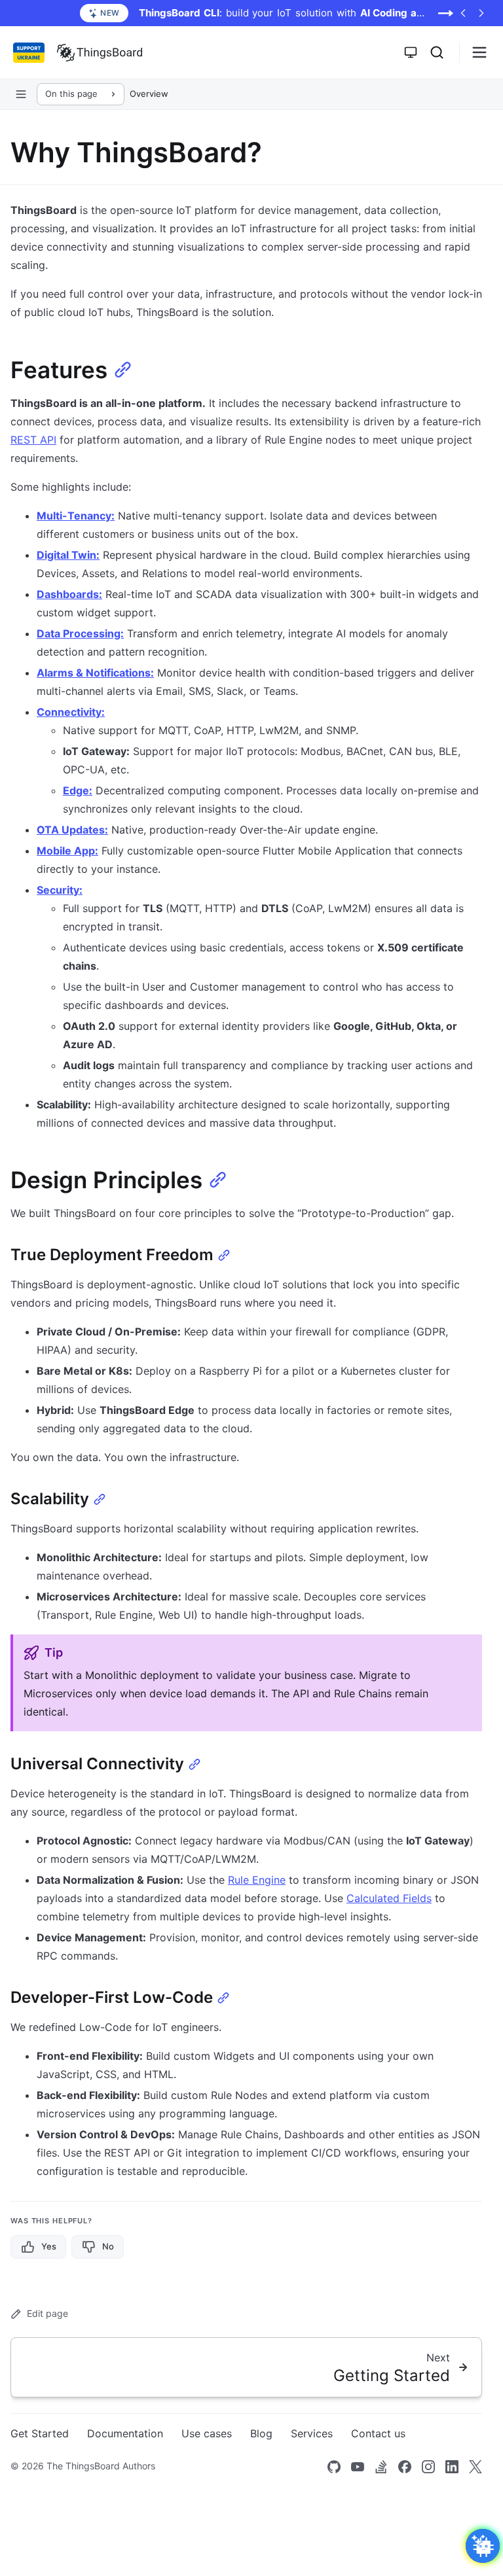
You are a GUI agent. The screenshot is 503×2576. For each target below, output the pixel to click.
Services (312, 2433)
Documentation (125, 2433)
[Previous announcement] (463, 13)
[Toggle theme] (411, 52)
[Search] (437, 52)
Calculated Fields (389, 1898)
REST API (33, 440)
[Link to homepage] (100, 52)
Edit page (47, 2313)
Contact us (378, 2433)
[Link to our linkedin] (452, 2467)
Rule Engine (257, 1880)
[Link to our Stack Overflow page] (381, 2467)
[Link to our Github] (334, 2467)
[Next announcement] (481, 13)
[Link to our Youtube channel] (358, 2467)
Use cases (207, 2433)
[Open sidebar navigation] (21, 94)
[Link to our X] (475, 2467)
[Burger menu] (479, 52)
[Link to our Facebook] (405, 2467)
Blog (261, 2433)
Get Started (40, 2433)
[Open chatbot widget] (483, 2546)
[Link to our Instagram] (428, 2467)
